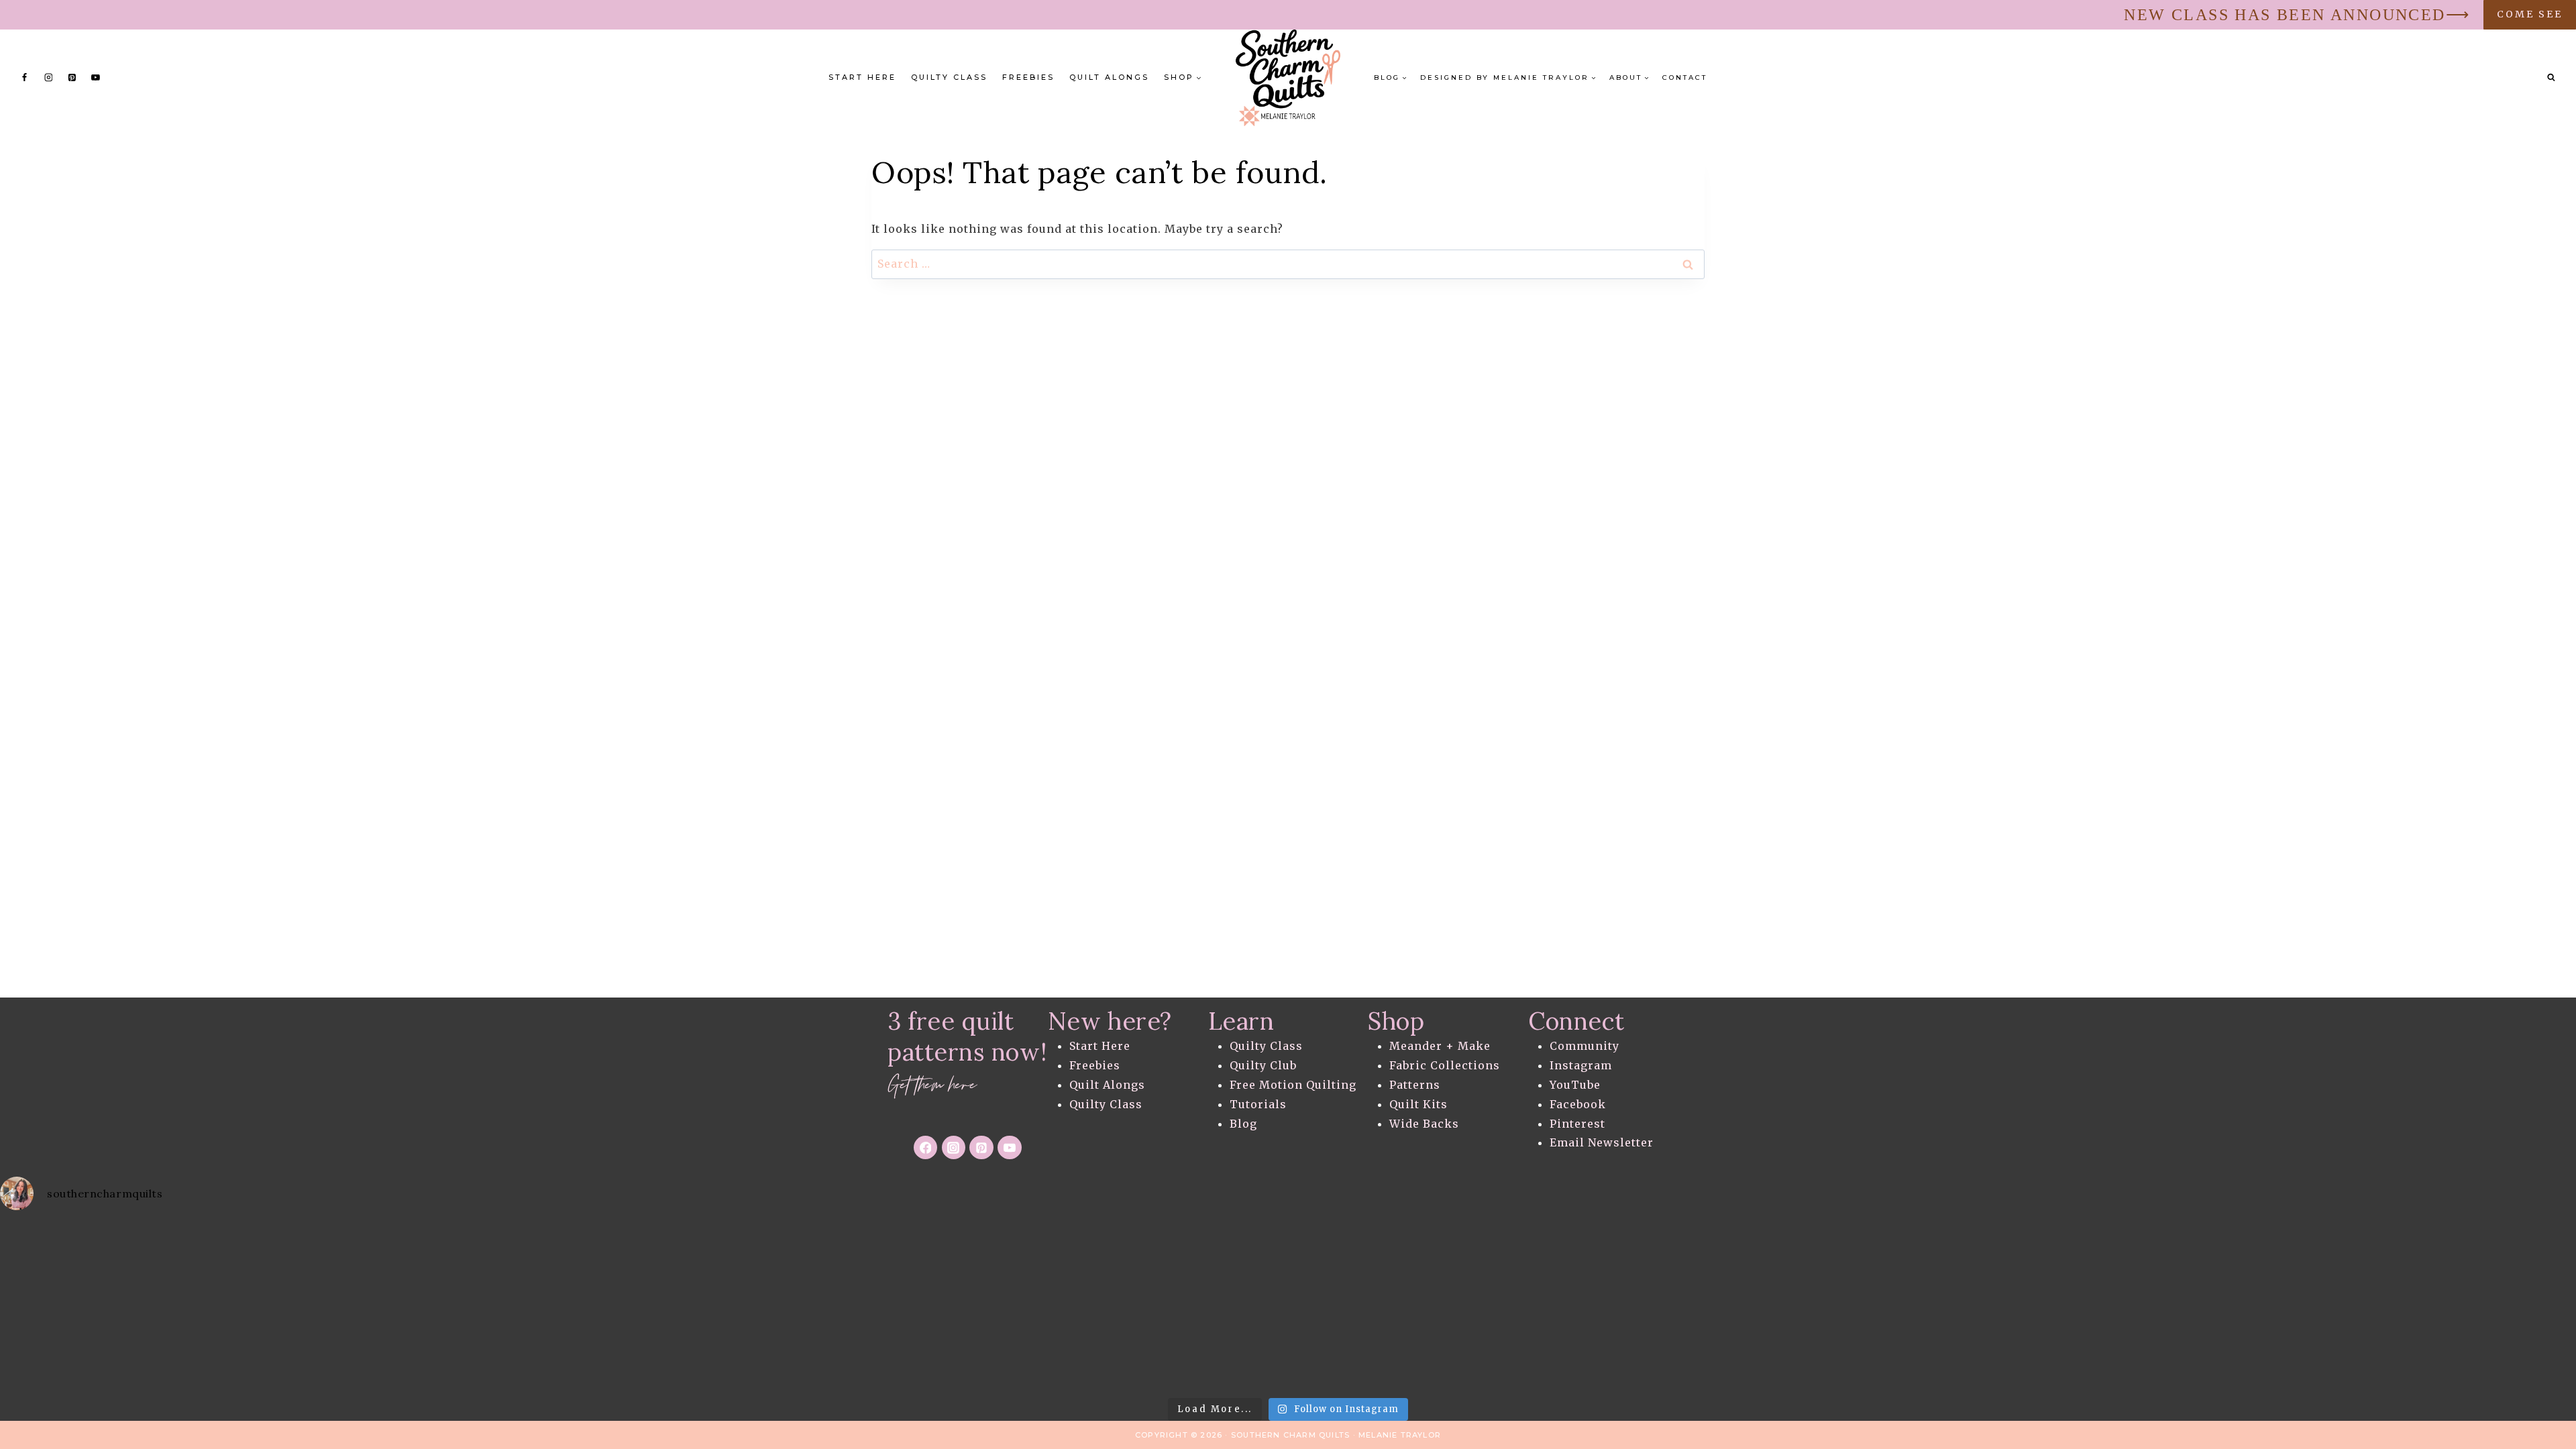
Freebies (1028, 77)
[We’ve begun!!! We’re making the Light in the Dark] (1002, 1306)
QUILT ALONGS (1109, 77)
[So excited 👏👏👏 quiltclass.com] (1861, 1306)
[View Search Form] (2551, 78)
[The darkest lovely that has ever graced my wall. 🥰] (715, 1306)
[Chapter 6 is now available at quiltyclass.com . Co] (2433, 1306)
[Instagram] (48, 78)
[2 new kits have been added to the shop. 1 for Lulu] (1288, 1306)
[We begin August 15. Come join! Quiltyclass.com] (1574, 1306)
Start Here (862, 77)
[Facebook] (25, 78)
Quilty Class (949, 77)
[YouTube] (96, 78)
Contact (1685, 77)
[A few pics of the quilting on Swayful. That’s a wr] (2147, 1306)
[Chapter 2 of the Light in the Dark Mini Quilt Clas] (430, 1306)
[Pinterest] (72, 78)
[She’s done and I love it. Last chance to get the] (143, 1306)
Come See (2530, 14)
